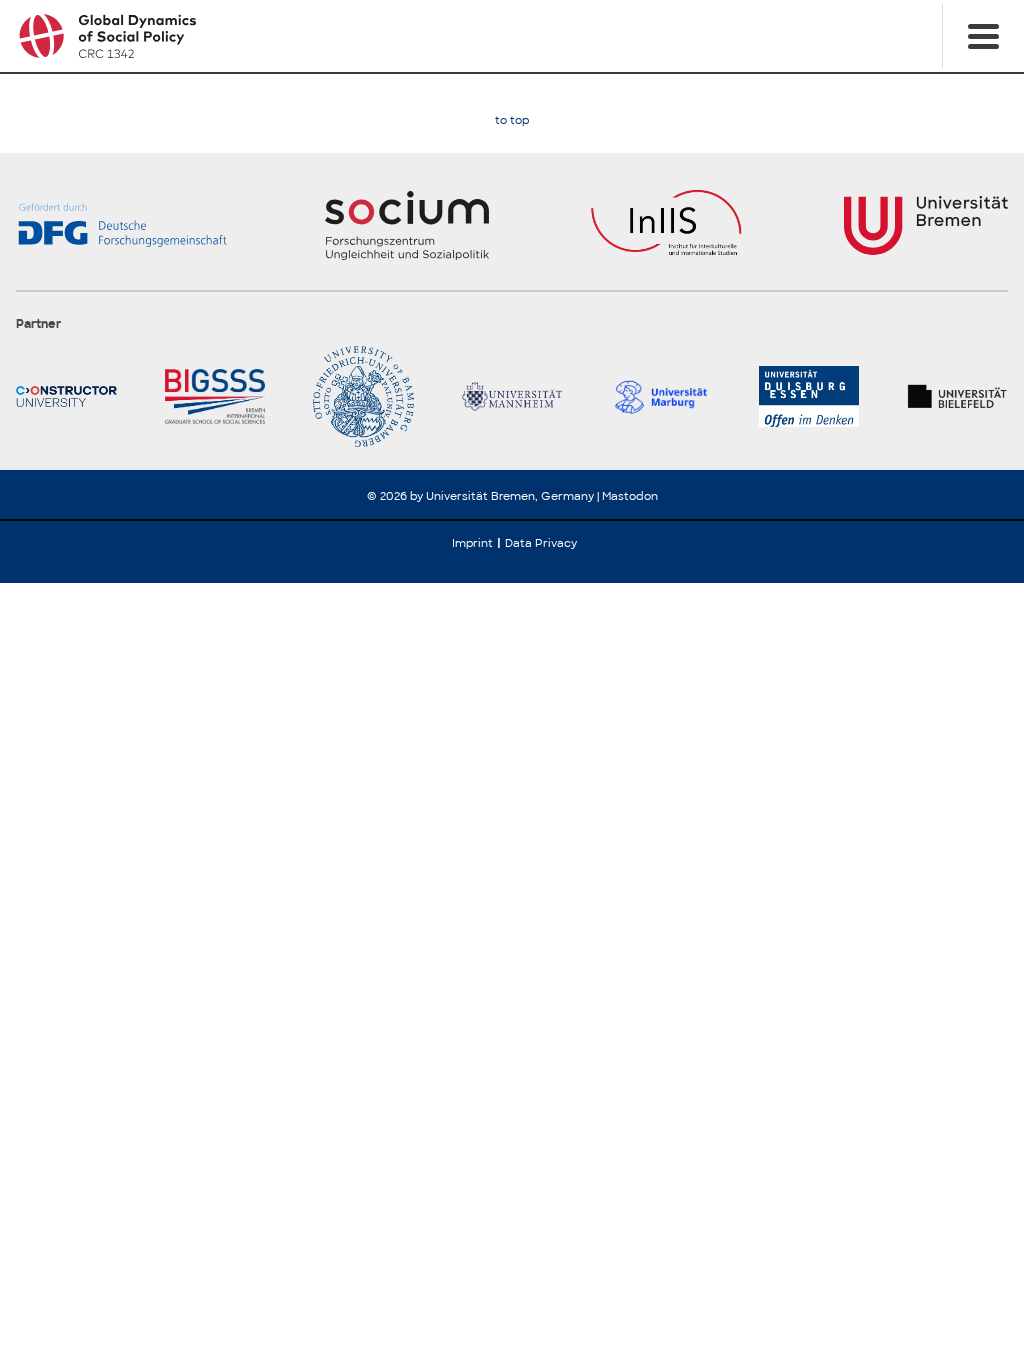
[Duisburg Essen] (809, 396)
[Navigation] (983, 36)
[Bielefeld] (957, 396)
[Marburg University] (660, 396)
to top (512, 120)
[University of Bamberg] (363, 396)
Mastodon (630, 496)
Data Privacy (541, 543)
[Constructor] (66, 396)
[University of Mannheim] (512, 396)
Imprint (472, 543)
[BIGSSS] (215, 396)
